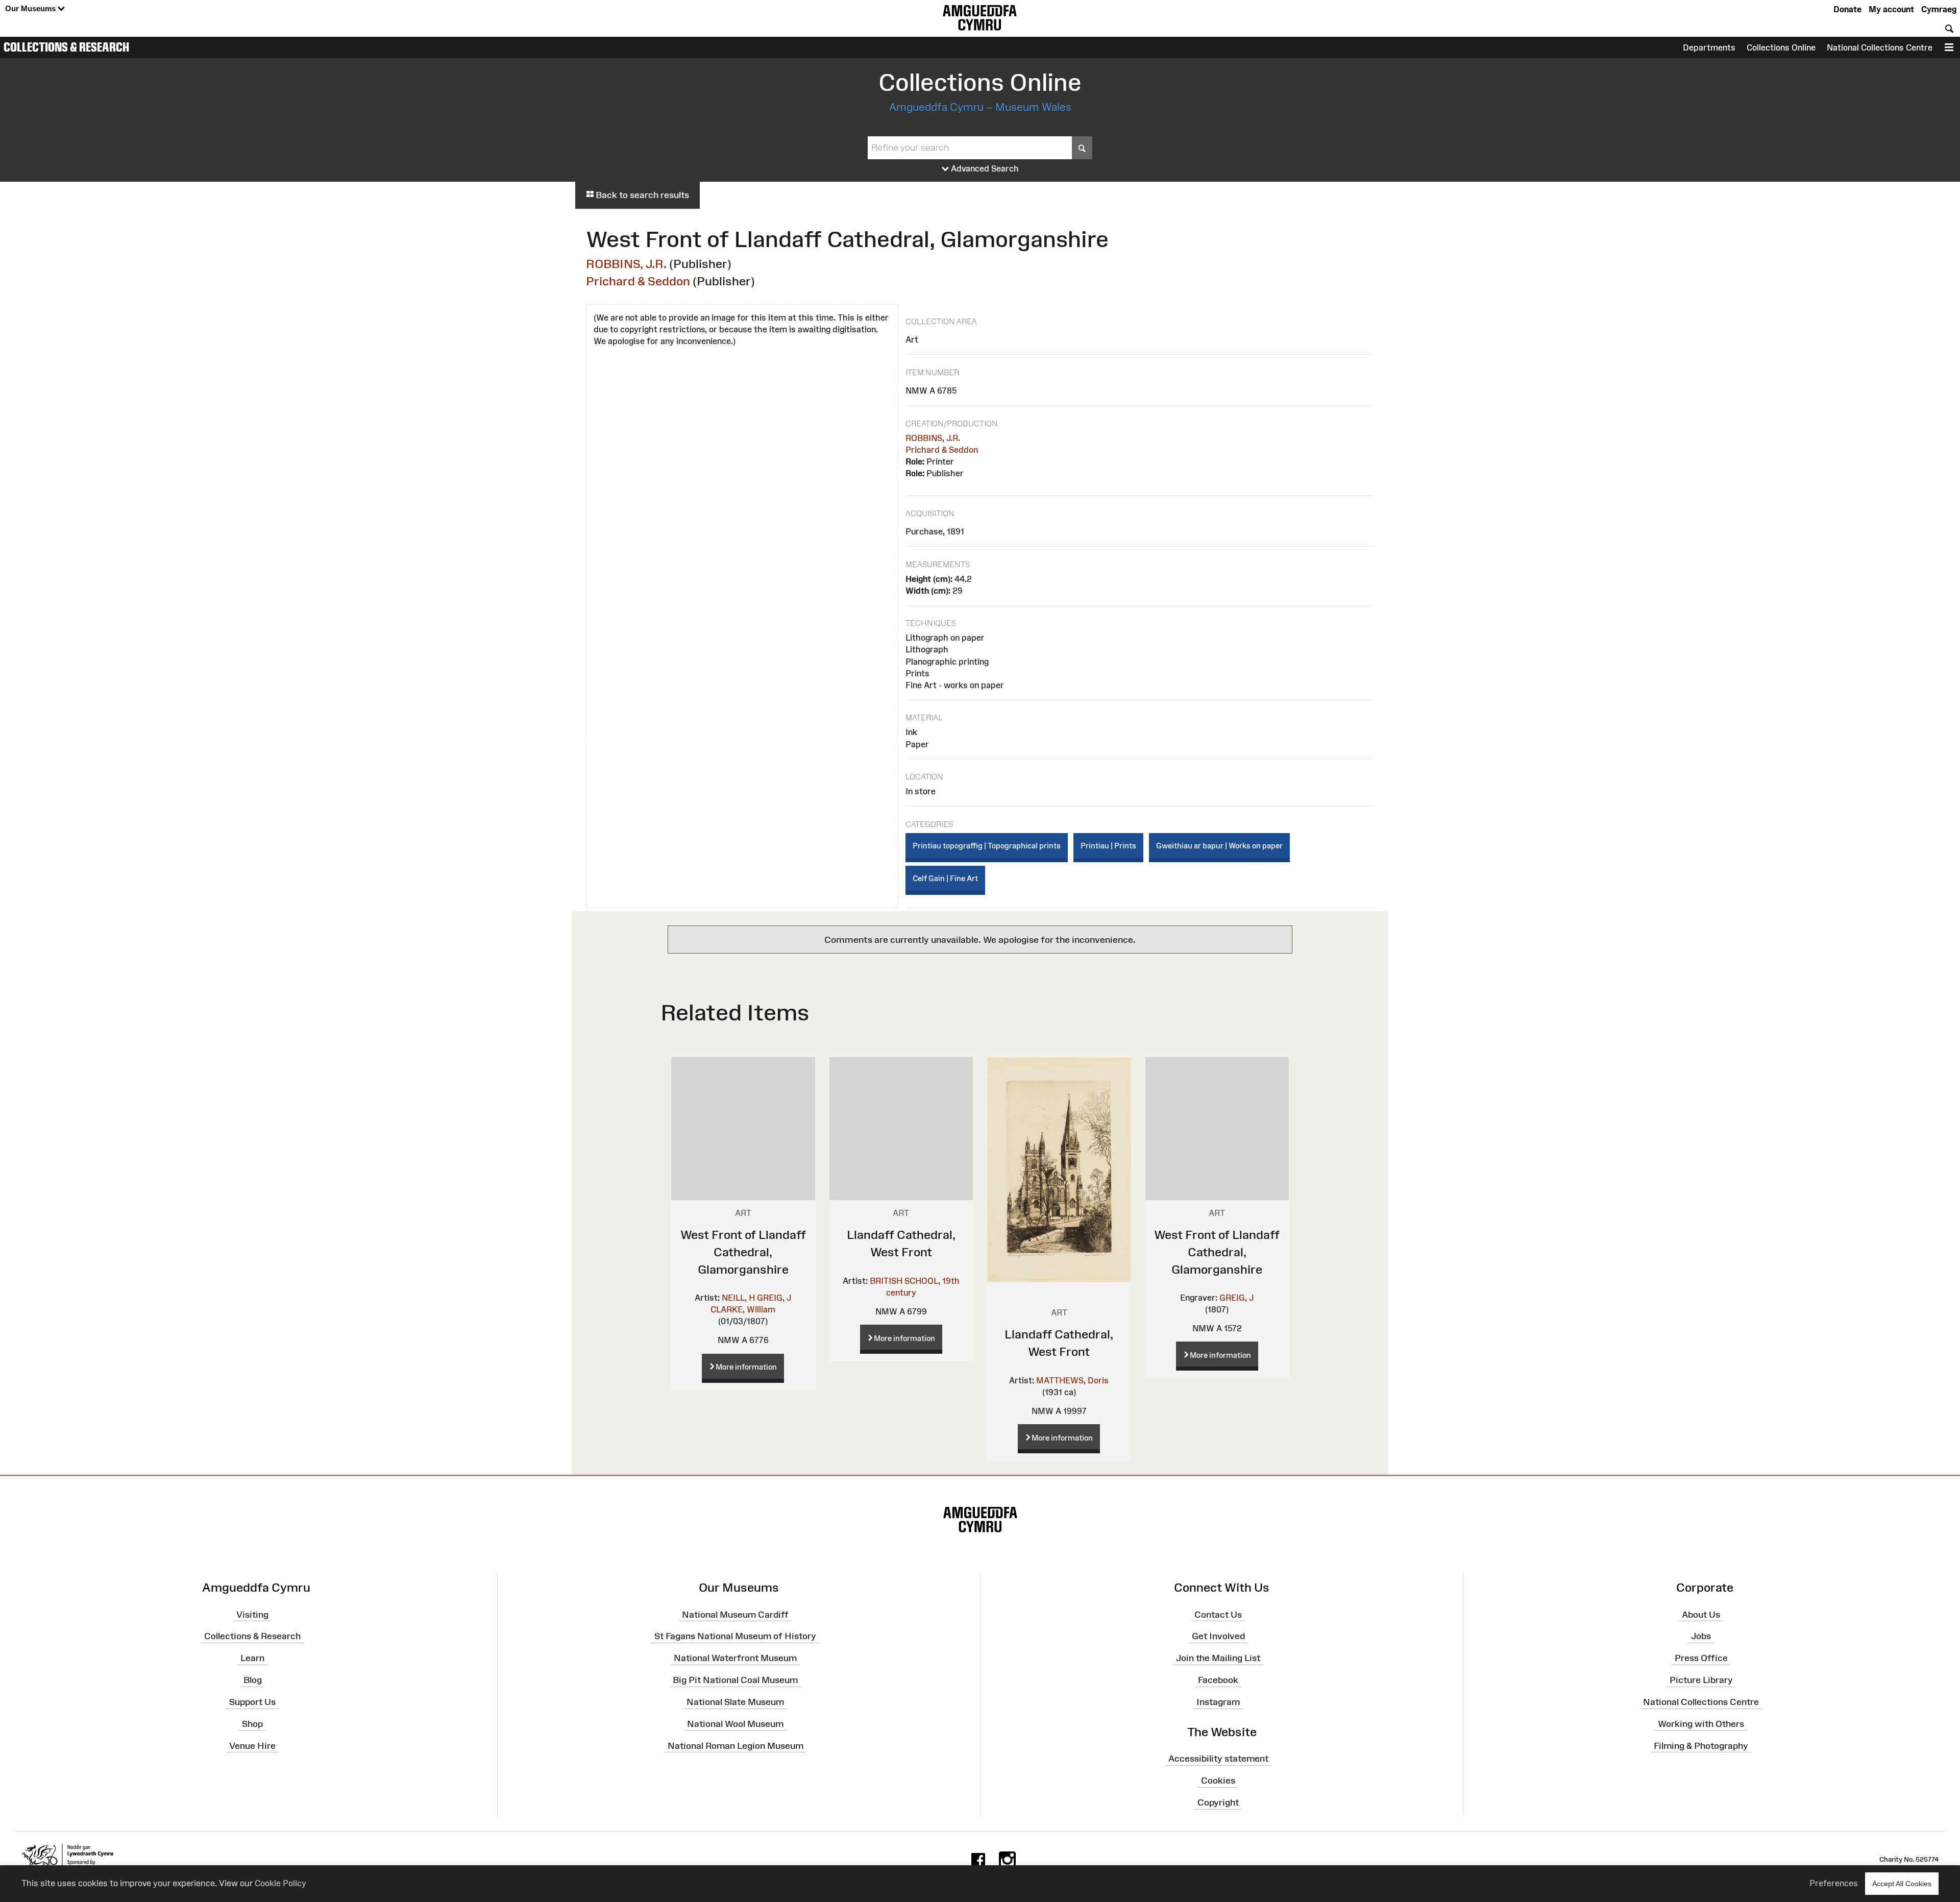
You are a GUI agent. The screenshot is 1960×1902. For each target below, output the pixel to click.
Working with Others (1701, 1724)
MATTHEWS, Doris (1072, 1380)
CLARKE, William (743, 1309)
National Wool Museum (735, 1724)
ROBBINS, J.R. (626, 264)
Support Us (252, 1702)
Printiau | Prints (1108, 846)
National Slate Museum (735, 1702)
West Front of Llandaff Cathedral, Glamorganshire (743, 1252)
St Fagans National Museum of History (735, 1636)
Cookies (1218, 1781)
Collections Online (1781, 47)
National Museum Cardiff (735, 1614)
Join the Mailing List (1218, 1658)
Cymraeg (1939, 9)
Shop (252, 1724)
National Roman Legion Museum (736, 1745)
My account (1891, 9)
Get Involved (1218, 1636)
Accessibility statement (1218, 1759)
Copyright (1218, 1802)
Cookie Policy (280, 1883)
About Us (1701, 1614)
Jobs (1701, 1636)
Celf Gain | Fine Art (945, 878)
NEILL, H (738, 1298)
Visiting (252, 1614)
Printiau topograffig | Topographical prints (987, 846)
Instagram (1218, 1702)
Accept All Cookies (1902, 1884)
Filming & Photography (1701, 1745)
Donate (1847, 9)
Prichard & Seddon (638, 281)
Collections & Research (66, 47)
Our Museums (31, 8)
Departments (1709, 47)
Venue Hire (252, 1745)
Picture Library (1701, 1680)
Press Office (1701, 1658)
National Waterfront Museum (735, 1658)
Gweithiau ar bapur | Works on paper (1219, 846)
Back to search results (641, 195)
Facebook (1218, 1680)
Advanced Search (984, 168)
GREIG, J (774, 1298)
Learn (252, 1658)
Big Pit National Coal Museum (735, 1680)
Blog (253, 1680)
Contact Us (1218, 1614)
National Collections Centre (1880, 47)
